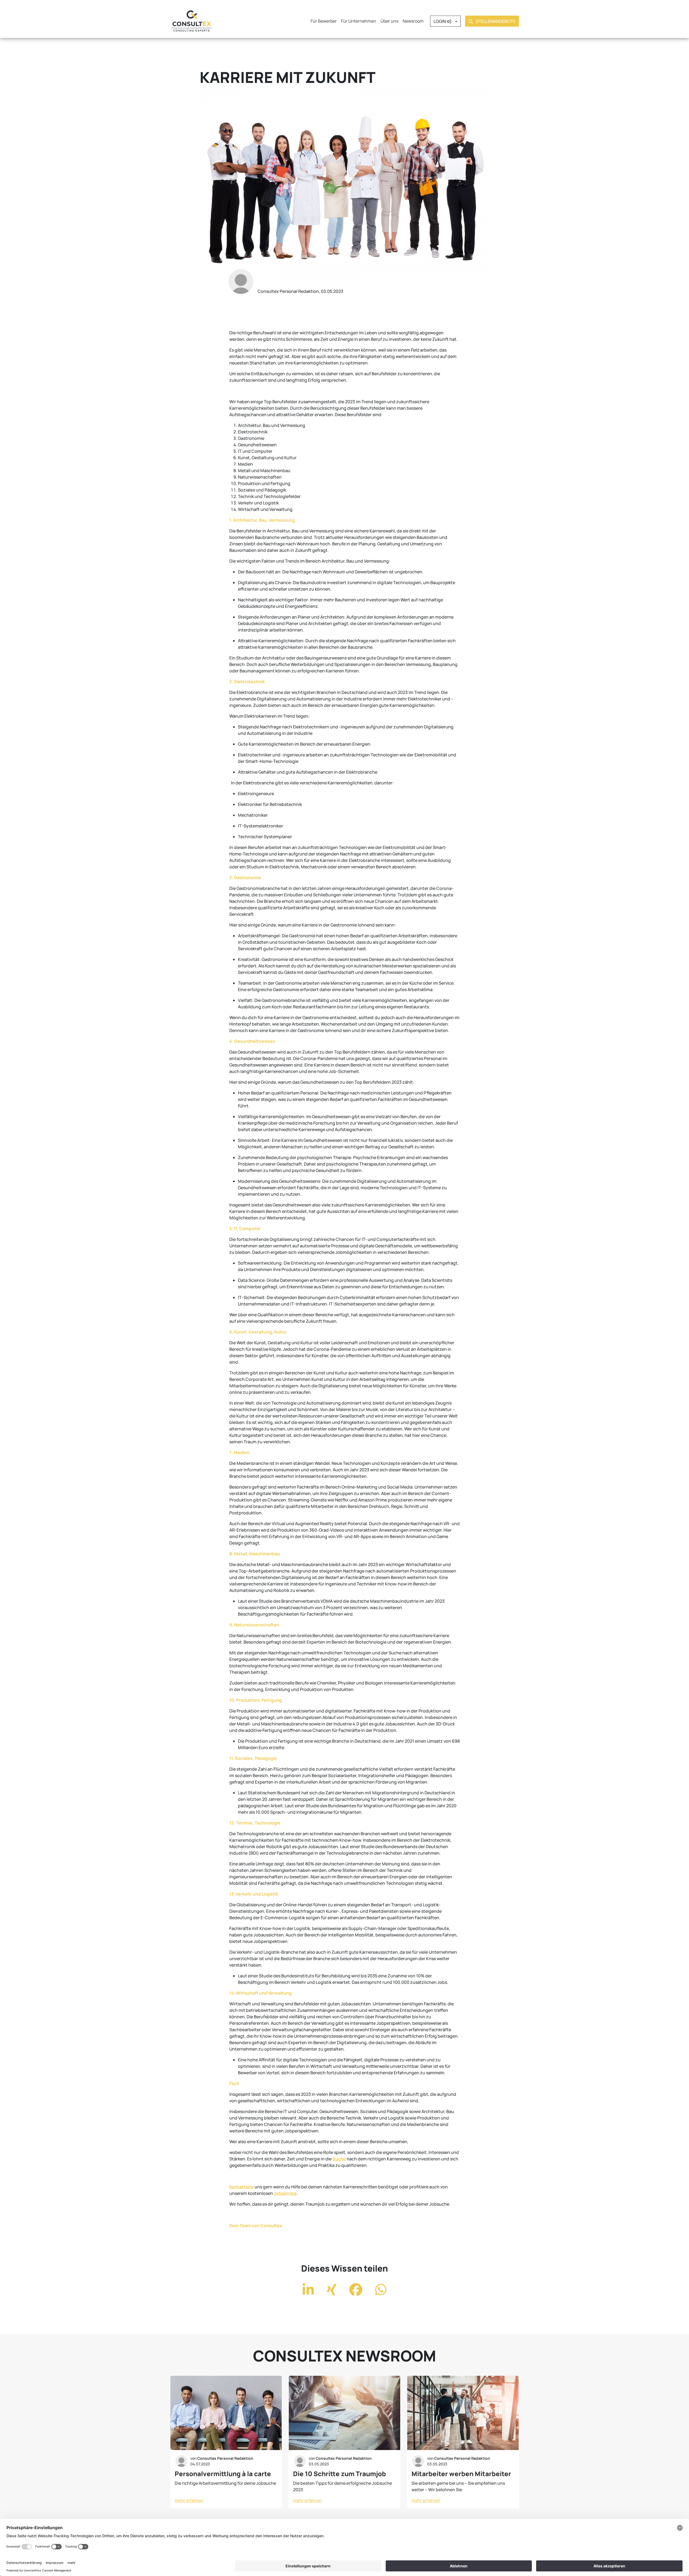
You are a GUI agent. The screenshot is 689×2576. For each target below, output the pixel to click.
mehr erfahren (189, 2500)
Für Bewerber (324, 21)
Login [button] (440, 22)
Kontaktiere (242, 2187)
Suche (339, 2159)
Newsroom (413, 21)
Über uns (389, 21)
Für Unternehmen (359, 21)
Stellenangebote (495, 22)
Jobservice (285, 2193)
